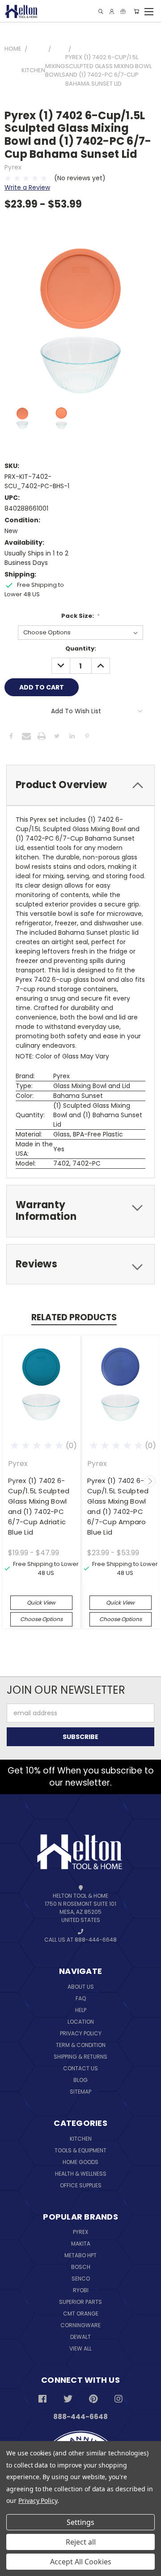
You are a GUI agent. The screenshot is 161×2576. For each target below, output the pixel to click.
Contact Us (80, 2068)
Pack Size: (81, 616)
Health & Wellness (81, 2174)
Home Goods (80, 2162)
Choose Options (41, 1619)
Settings (80, 2522)
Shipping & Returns (80, 2057)
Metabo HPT (80, 2255)
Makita (81, 2244)
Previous (13, 1481)
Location (81, 2022)
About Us (81, 1987)
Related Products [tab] (74, 1317)
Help (81, 2010)
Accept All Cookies (81, 2562)
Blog (80, 2080)
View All (80, 2348)
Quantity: (81, 648)
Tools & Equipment (80, 2150)
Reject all (81, 2542)
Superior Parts (80, 2302)
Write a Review (27, 187)
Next (150, 1481)
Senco (81, 2279)
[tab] (80, 785)
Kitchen (81, 2139)
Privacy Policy (81, 2033)
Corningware (80, 2325)
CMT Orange (81, 2314)
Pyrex (80, 2232)
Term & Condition (81, 2045)
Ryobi (81, 2290)
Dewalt (80, 2337)
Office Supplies (81, 2185)
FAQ (81, 1998)
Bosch (81, 2267)
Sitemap (80, 2092)
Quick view (41, 1602)
